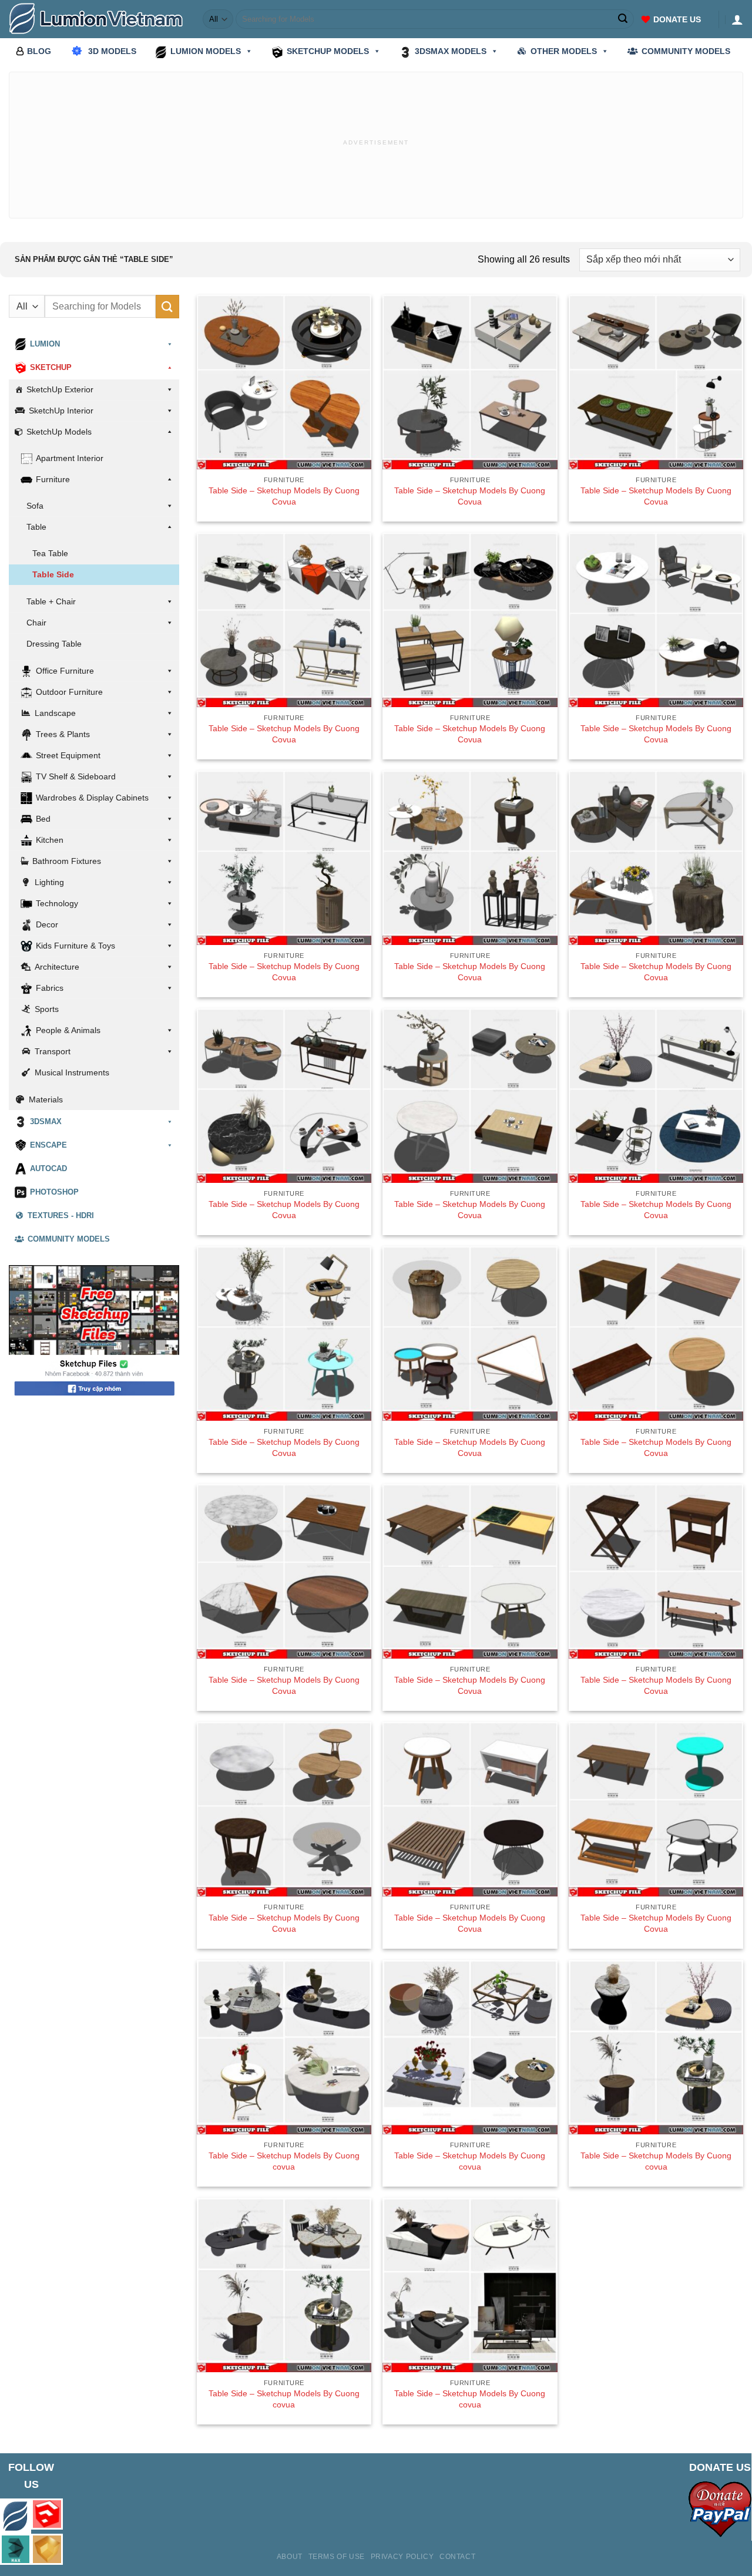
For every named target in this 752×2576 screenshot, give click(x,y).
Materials (46, 1099)
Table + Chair (51, 601)
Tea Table (50, 553)
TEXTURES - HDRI (61, 1216)
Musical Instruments (72, 1072)
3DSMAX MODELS (451, 51)
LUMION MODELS (206, 51)
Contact (457, 2557)
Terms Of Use (337, 2557)
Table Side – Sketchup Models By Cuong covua (284, 2161)
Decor (47, 924)
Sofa (35, 506)
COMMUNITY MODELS (686, 51)
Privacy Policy (402, 2557)
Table (36, 527)
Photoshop (54, 1192)
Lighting (49, 882)
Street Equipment (68, 755)
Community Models (69, 1239)
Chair (36, 623)
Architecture (57, 967)
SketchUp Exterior (60, 389)
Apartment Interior (70, 458)
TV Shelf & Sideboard (76, 776)
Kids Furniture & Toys (75, 946)
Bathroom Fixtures (67, 861)
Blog (39, 51)
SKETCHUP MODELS (328, 51)
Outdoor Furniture (69, 692)
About (290, 2557)
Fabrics (50, 988)
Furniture (53, 479)
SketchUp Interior (61, 411)
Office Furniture (65, 671)
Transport (53, 1051)
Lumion (45, 344)
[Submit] (623, 19)
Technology (57, 903)
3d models (112, 51)
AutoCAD (48, 1169)
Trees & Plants (63, 734)
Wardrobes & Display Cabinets (92, 798)
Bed (43, 819)
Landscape (55, 713)
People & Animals (68, 1030)
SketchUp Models (59, 432)
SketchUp (51, 368)
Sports (47, 1009)
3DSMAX (46, 1122)
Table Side (53, 574)
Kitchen (50, 840)
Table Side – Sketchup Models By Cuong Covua (284, 496)
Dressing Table (54, 644)
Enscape (48, 1145)
